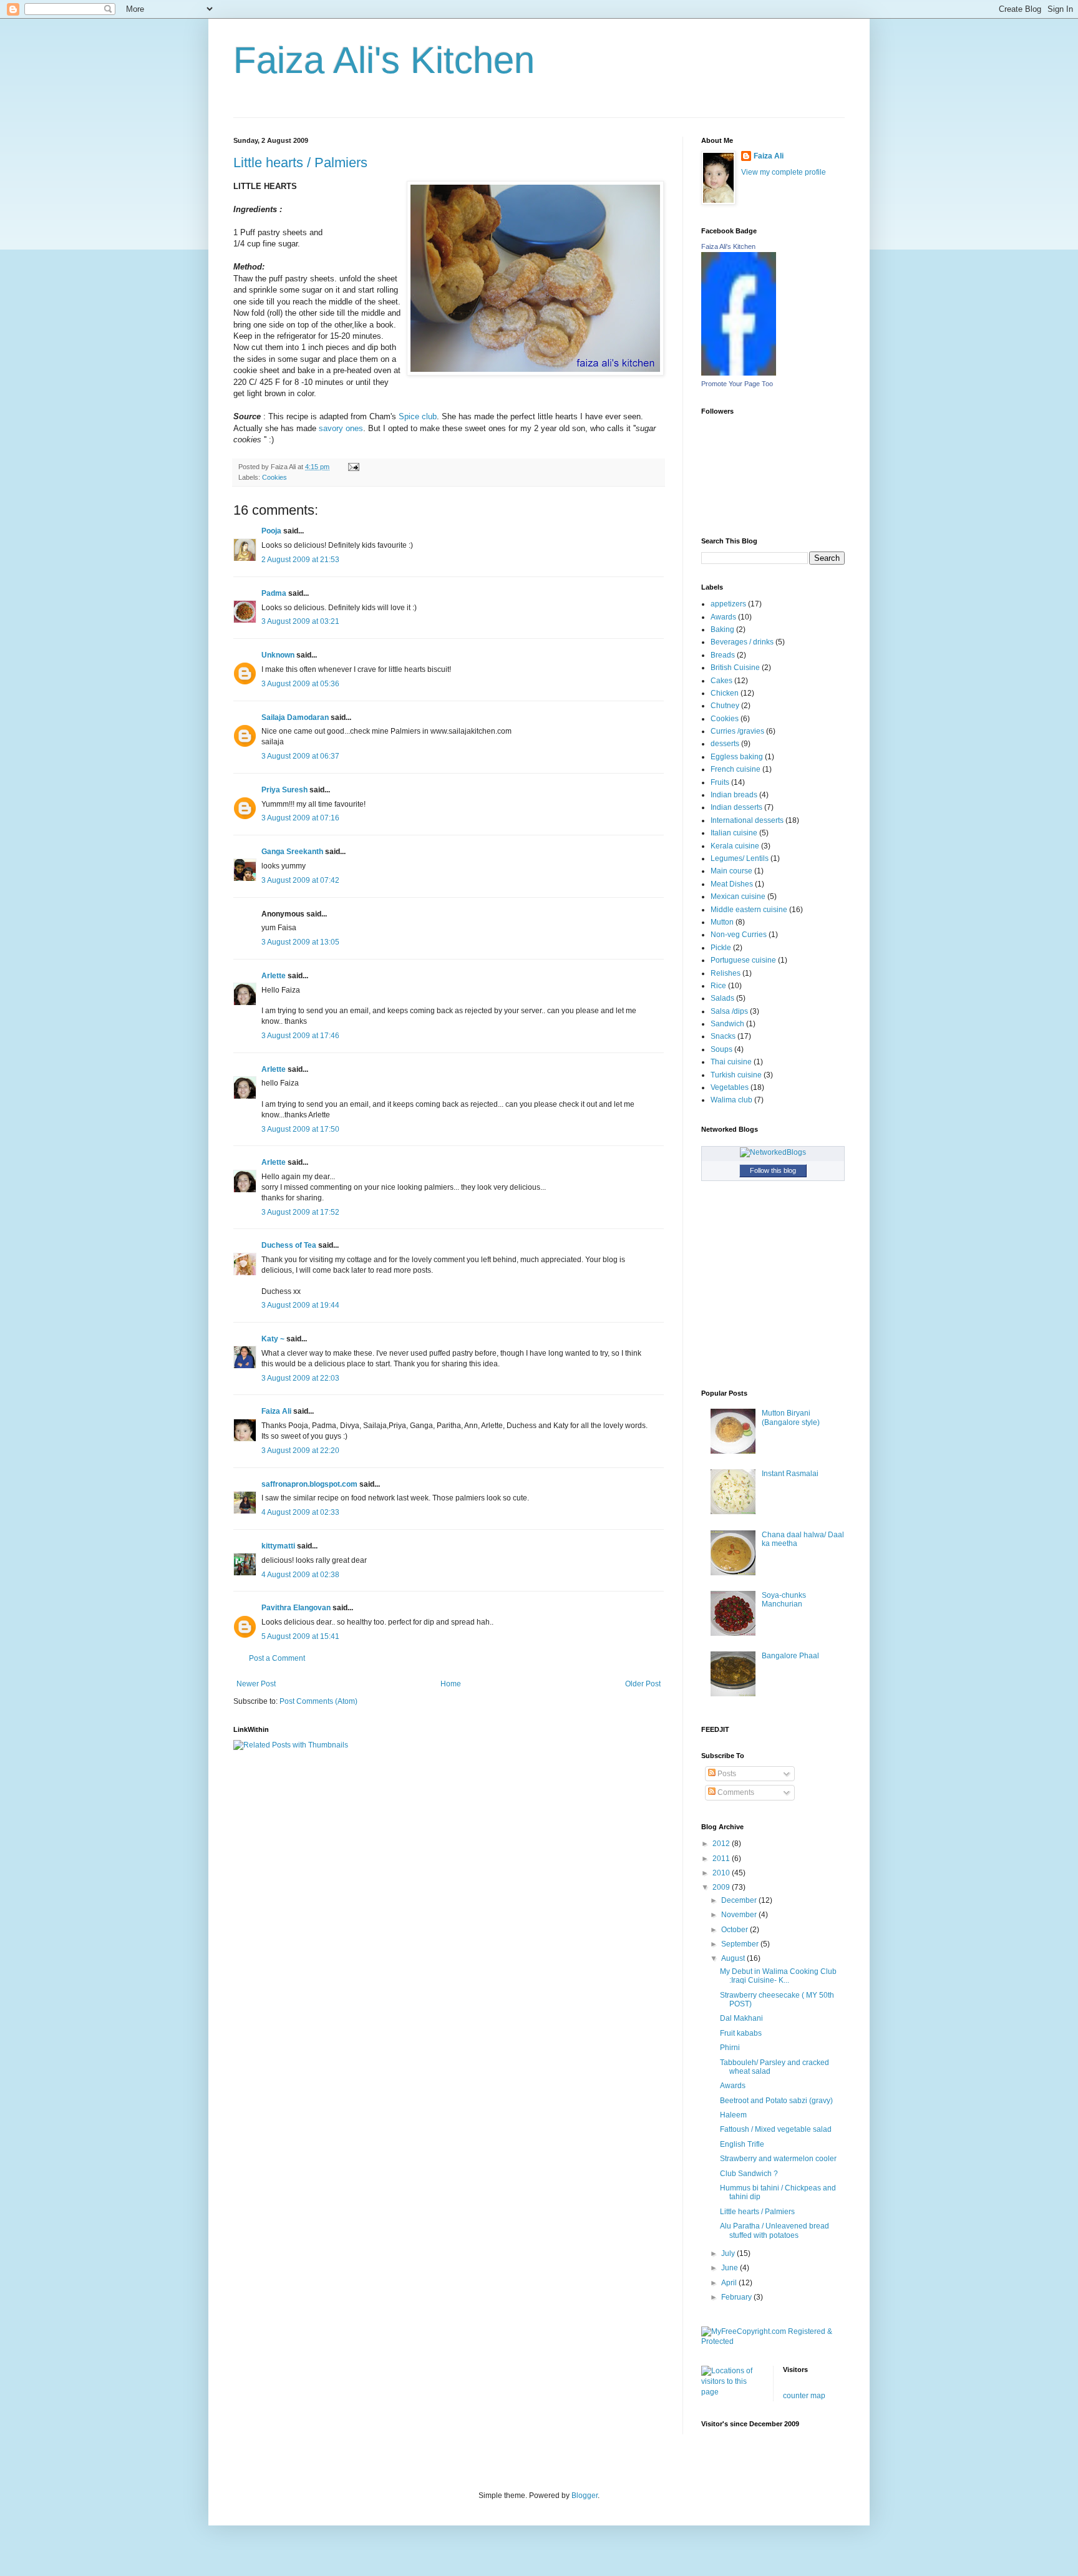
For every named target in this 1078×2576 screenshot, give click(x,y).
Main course (731, 871)
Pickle (721, 948)
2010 (722, 1873)
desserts (725, 744)
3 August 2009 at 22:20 (300, 1451)
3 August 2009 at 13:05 (300, 942)
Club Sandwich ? (749, 2174)
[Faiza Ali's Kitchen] (739, 373)
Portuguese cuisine (743, 960)
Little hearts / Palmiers (300, 163)
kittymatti (278, 1546)
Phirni (730, 2048)
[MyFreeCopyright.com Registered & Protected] (773, 2341)
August (734, 1958)
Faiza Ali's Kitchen (384, 60)
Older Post (643, 1684)
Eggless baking (737, 757)
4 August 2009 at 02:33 (300, 1512)
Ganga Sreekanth (292, 852)
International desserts (747, 820)
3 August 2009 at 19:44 (300, 1305)
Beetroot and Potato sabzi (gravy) (776, 2101)
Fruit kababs (741, 2033)
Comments (735, 1792)
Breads (723, 655)
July (729, 2253)
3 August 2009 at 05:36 (300, 684)
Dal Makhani (741, 2018)
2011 (722, 1859)
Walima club (731, 1100)
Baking (722, 629)
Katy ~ (273, 1339)
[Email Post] (352, 467)
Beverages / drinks (742, 642)
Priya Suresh (284, 790)
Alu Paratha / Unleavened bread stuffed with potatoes (775, 2230)
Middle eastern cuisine (749, 910)
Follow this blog (773, 1170)
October (736, 1930)
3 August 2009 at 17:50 (300, 1129)
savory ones (341, 428)
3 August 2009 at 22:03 (300, 1378)
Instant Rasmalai (790, 1474)
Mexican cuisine (738, 897)
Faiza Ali (276, 1411)
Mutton (722, 922)
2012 (722, 1844)
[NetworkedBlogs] (773, 1152)
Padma (274, 593)
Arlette (274, 976)
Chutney (725, 706)
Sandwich (727, 1024)
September (741, 1944)
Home (451, 1684)
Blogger (585, 2496)
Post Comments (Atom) (318, 1701)
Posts (726, 1774)
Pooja (271, 531)
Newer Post (256, 1684)
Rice (718, 986)
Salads (722, 998)
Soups (721, 1049)
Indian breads (734, 795)
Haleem (733, 2115)
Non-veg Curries (739, 935)
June (731, 2268)
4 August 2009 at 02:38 (300, 1575)
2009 (722, 1887)
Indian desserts (736, 807)
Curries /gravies (737, 731)
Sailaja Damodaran (295, 717)
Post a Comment (277, 1658)
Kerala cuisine (735, 846)
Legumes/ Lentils (740, 858)
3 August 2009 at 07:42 (300, 880)
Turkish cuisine (736, 1075)
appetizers (728, 604)
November (740, 1915)
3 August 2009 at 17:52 (300, 1212)
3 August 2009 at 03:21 (300, 621)
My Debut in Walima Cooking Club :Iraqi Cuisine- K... (778, 1976)
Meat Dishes (732, 884)
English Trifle (742, 2144)
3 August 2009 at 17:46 (300, 1036)
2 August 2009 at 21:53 (300, 560)
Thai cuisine (731, 1062)
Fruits (720, 782)
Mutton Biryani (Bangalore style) (791, 1417)
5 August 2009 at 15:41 (300, 1636)
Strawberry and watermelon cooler (778, 2159)
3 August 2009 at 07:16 (300, 818)
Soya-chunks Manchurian (784, 1600)
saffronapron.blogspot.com (309, 1484)
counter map (804, 2396)
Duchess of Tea (289, 1245)
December (740, 1900)
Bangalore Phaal (790, 1656)
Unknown (278, 655)
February (737, 2297)
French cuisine (736, 769)
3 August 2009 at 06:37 (300, 756)
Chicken (725, 693)
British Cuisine (735, 668)
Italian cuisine (734, 833)
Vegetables (730, 1087)
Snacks (723, 1036)
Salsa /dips (729, 1011)
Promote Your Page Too (737, 384)
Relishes (726, 973)
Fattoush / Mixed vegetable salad (776, 2129)
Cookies (274, 477)
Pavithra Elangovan (296, 1608)
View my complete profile (784, 172)
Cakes (721, 681)
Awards (723, 617)
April (730, 2283)
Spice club (418, 416)
